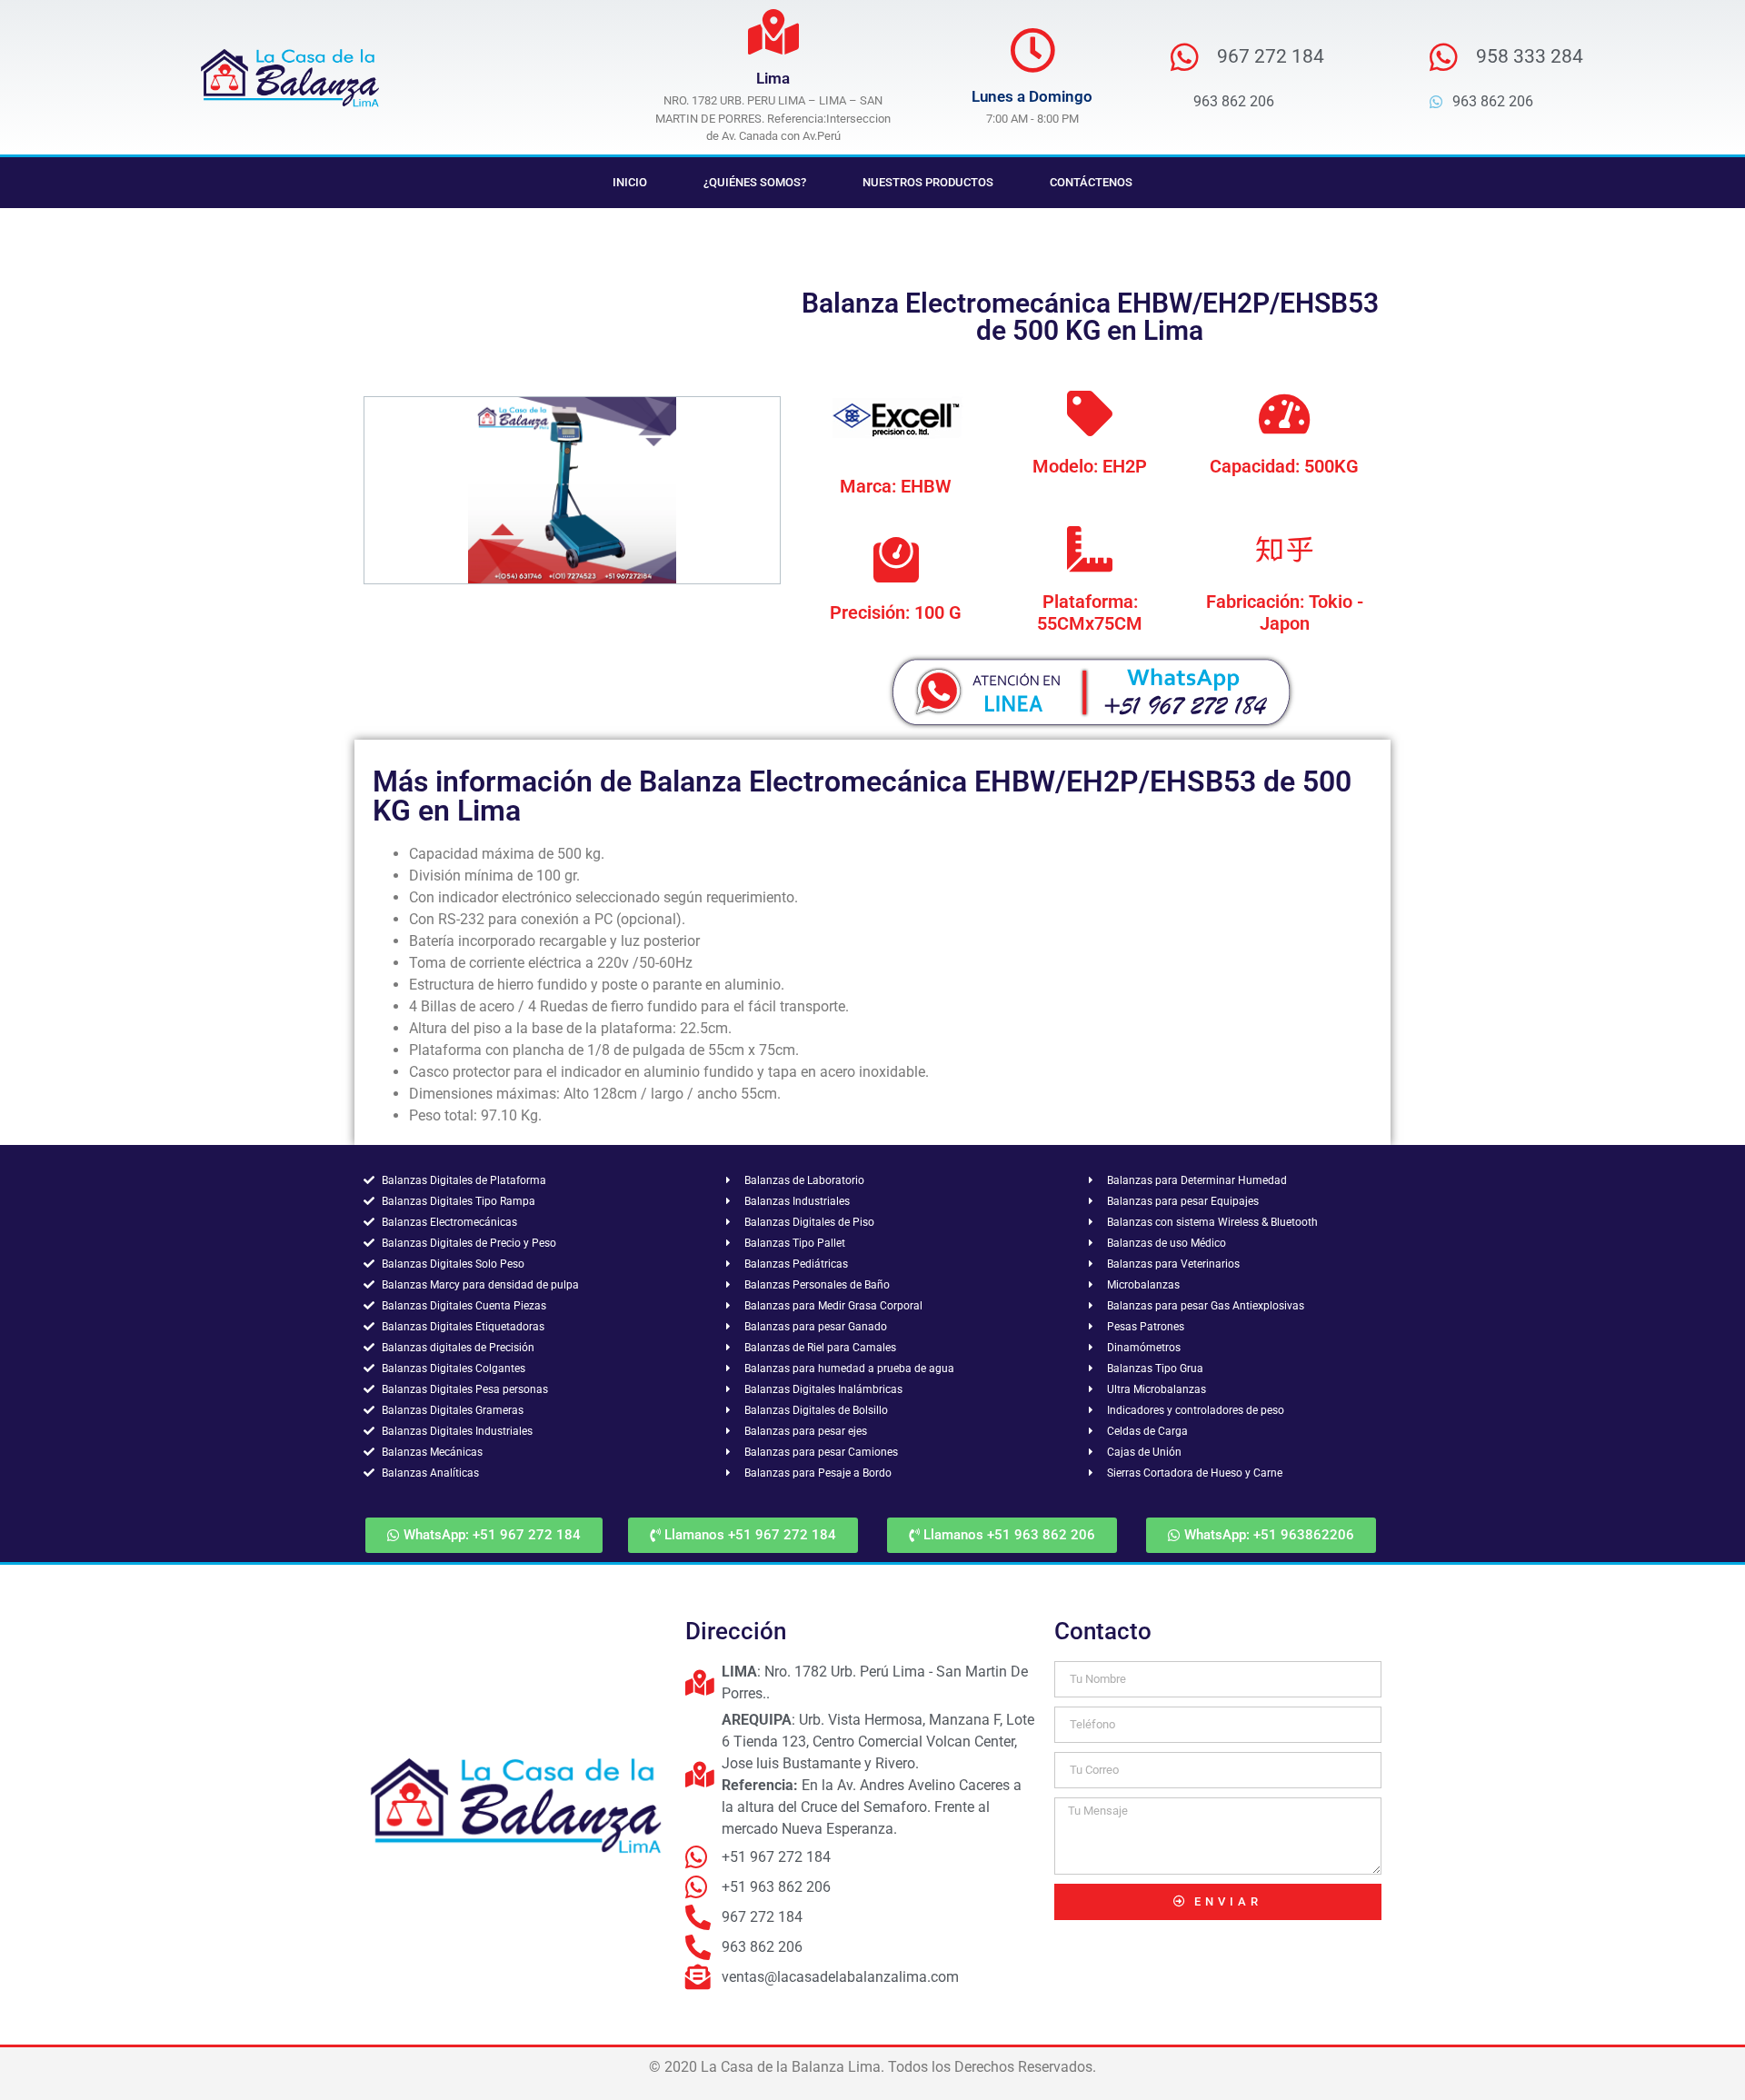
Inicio (630, 182)
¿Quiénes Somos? (755, 182)
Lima (773, 78)
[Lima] (773, 32)
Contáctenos (1091, 182)
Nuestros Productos (928, 182)
